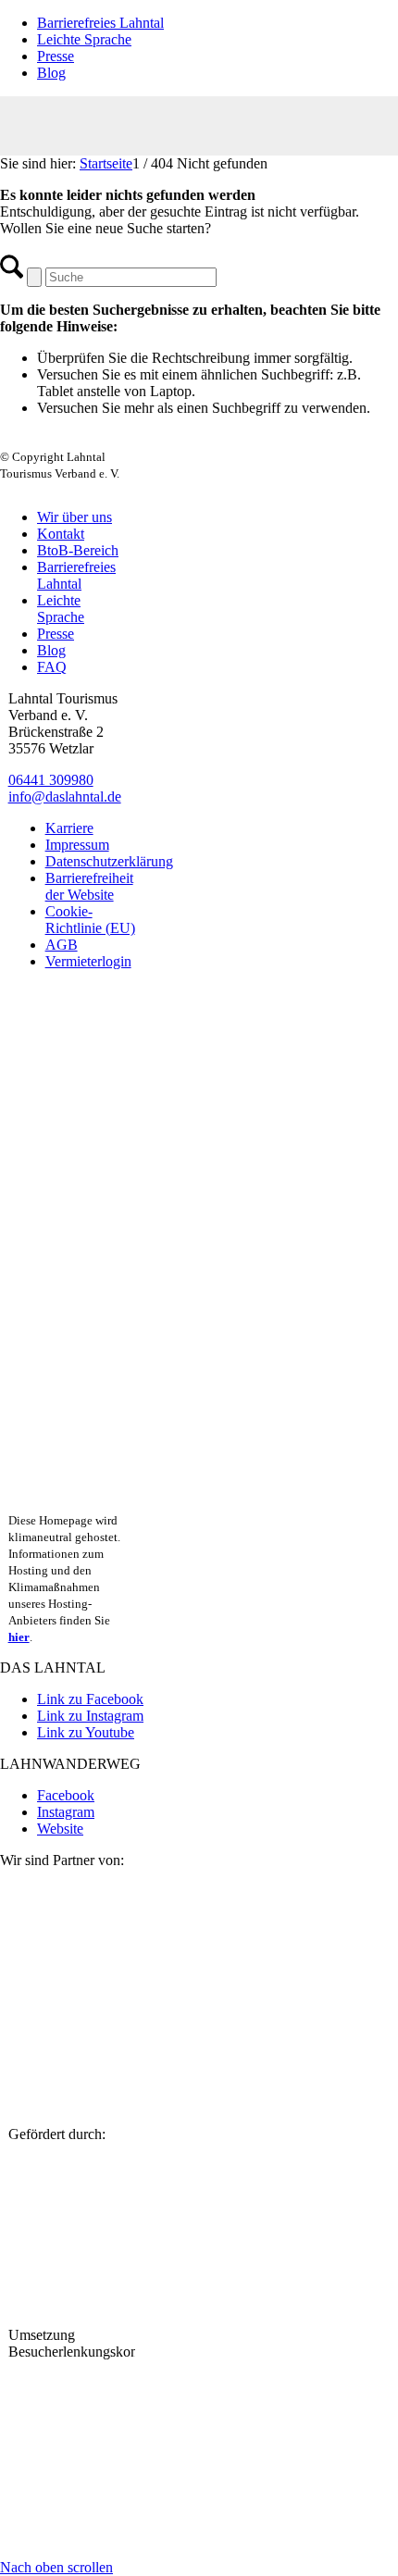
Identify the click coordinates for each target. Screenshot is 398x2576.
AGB (62, 945)
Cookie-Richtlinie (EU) (90, 920)
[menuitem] (218, 23)
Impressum (77, 845)
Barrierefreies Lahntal (100, 23)
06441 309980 (51, 780)
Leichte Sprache (84, 39)
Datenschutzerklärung (109, 861)
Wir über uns (75, 517)
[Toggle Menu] (199, 126)
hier (19, 1637)
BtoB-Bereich (78, 550)
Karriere (69, 828)
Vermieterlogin (88, 961)
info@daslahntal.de (65, 796)
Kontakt (61, 534)
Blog (51, 73)
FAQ (52, 667)
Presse (56, 56)
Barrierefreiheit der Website (89, 886)
